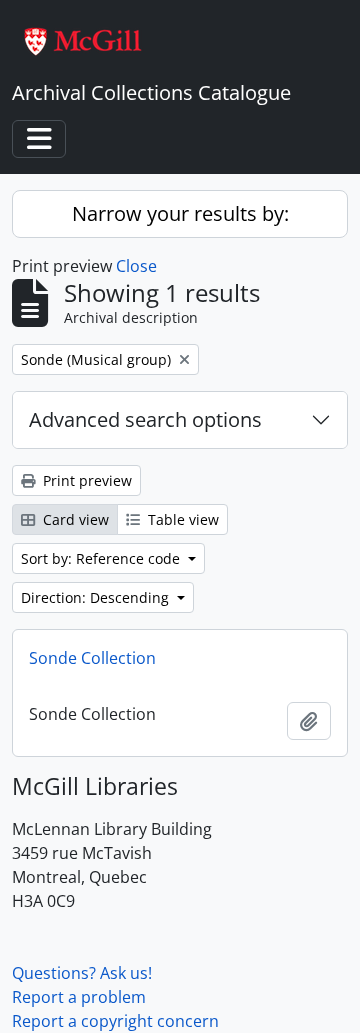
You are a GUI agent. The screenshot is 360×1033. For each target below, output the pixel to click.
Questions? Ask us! (82, 973)
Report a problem (79, 997)
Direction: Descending (97, 597)
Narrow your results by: (180, 213)
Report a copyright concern (115, 1021)
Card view (74, 519)
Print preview (85, 480)
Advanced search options (145, 419)
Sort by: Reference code (102, 558)
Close (136, 266)
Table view (181, 519)
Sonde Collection (92, 658)
